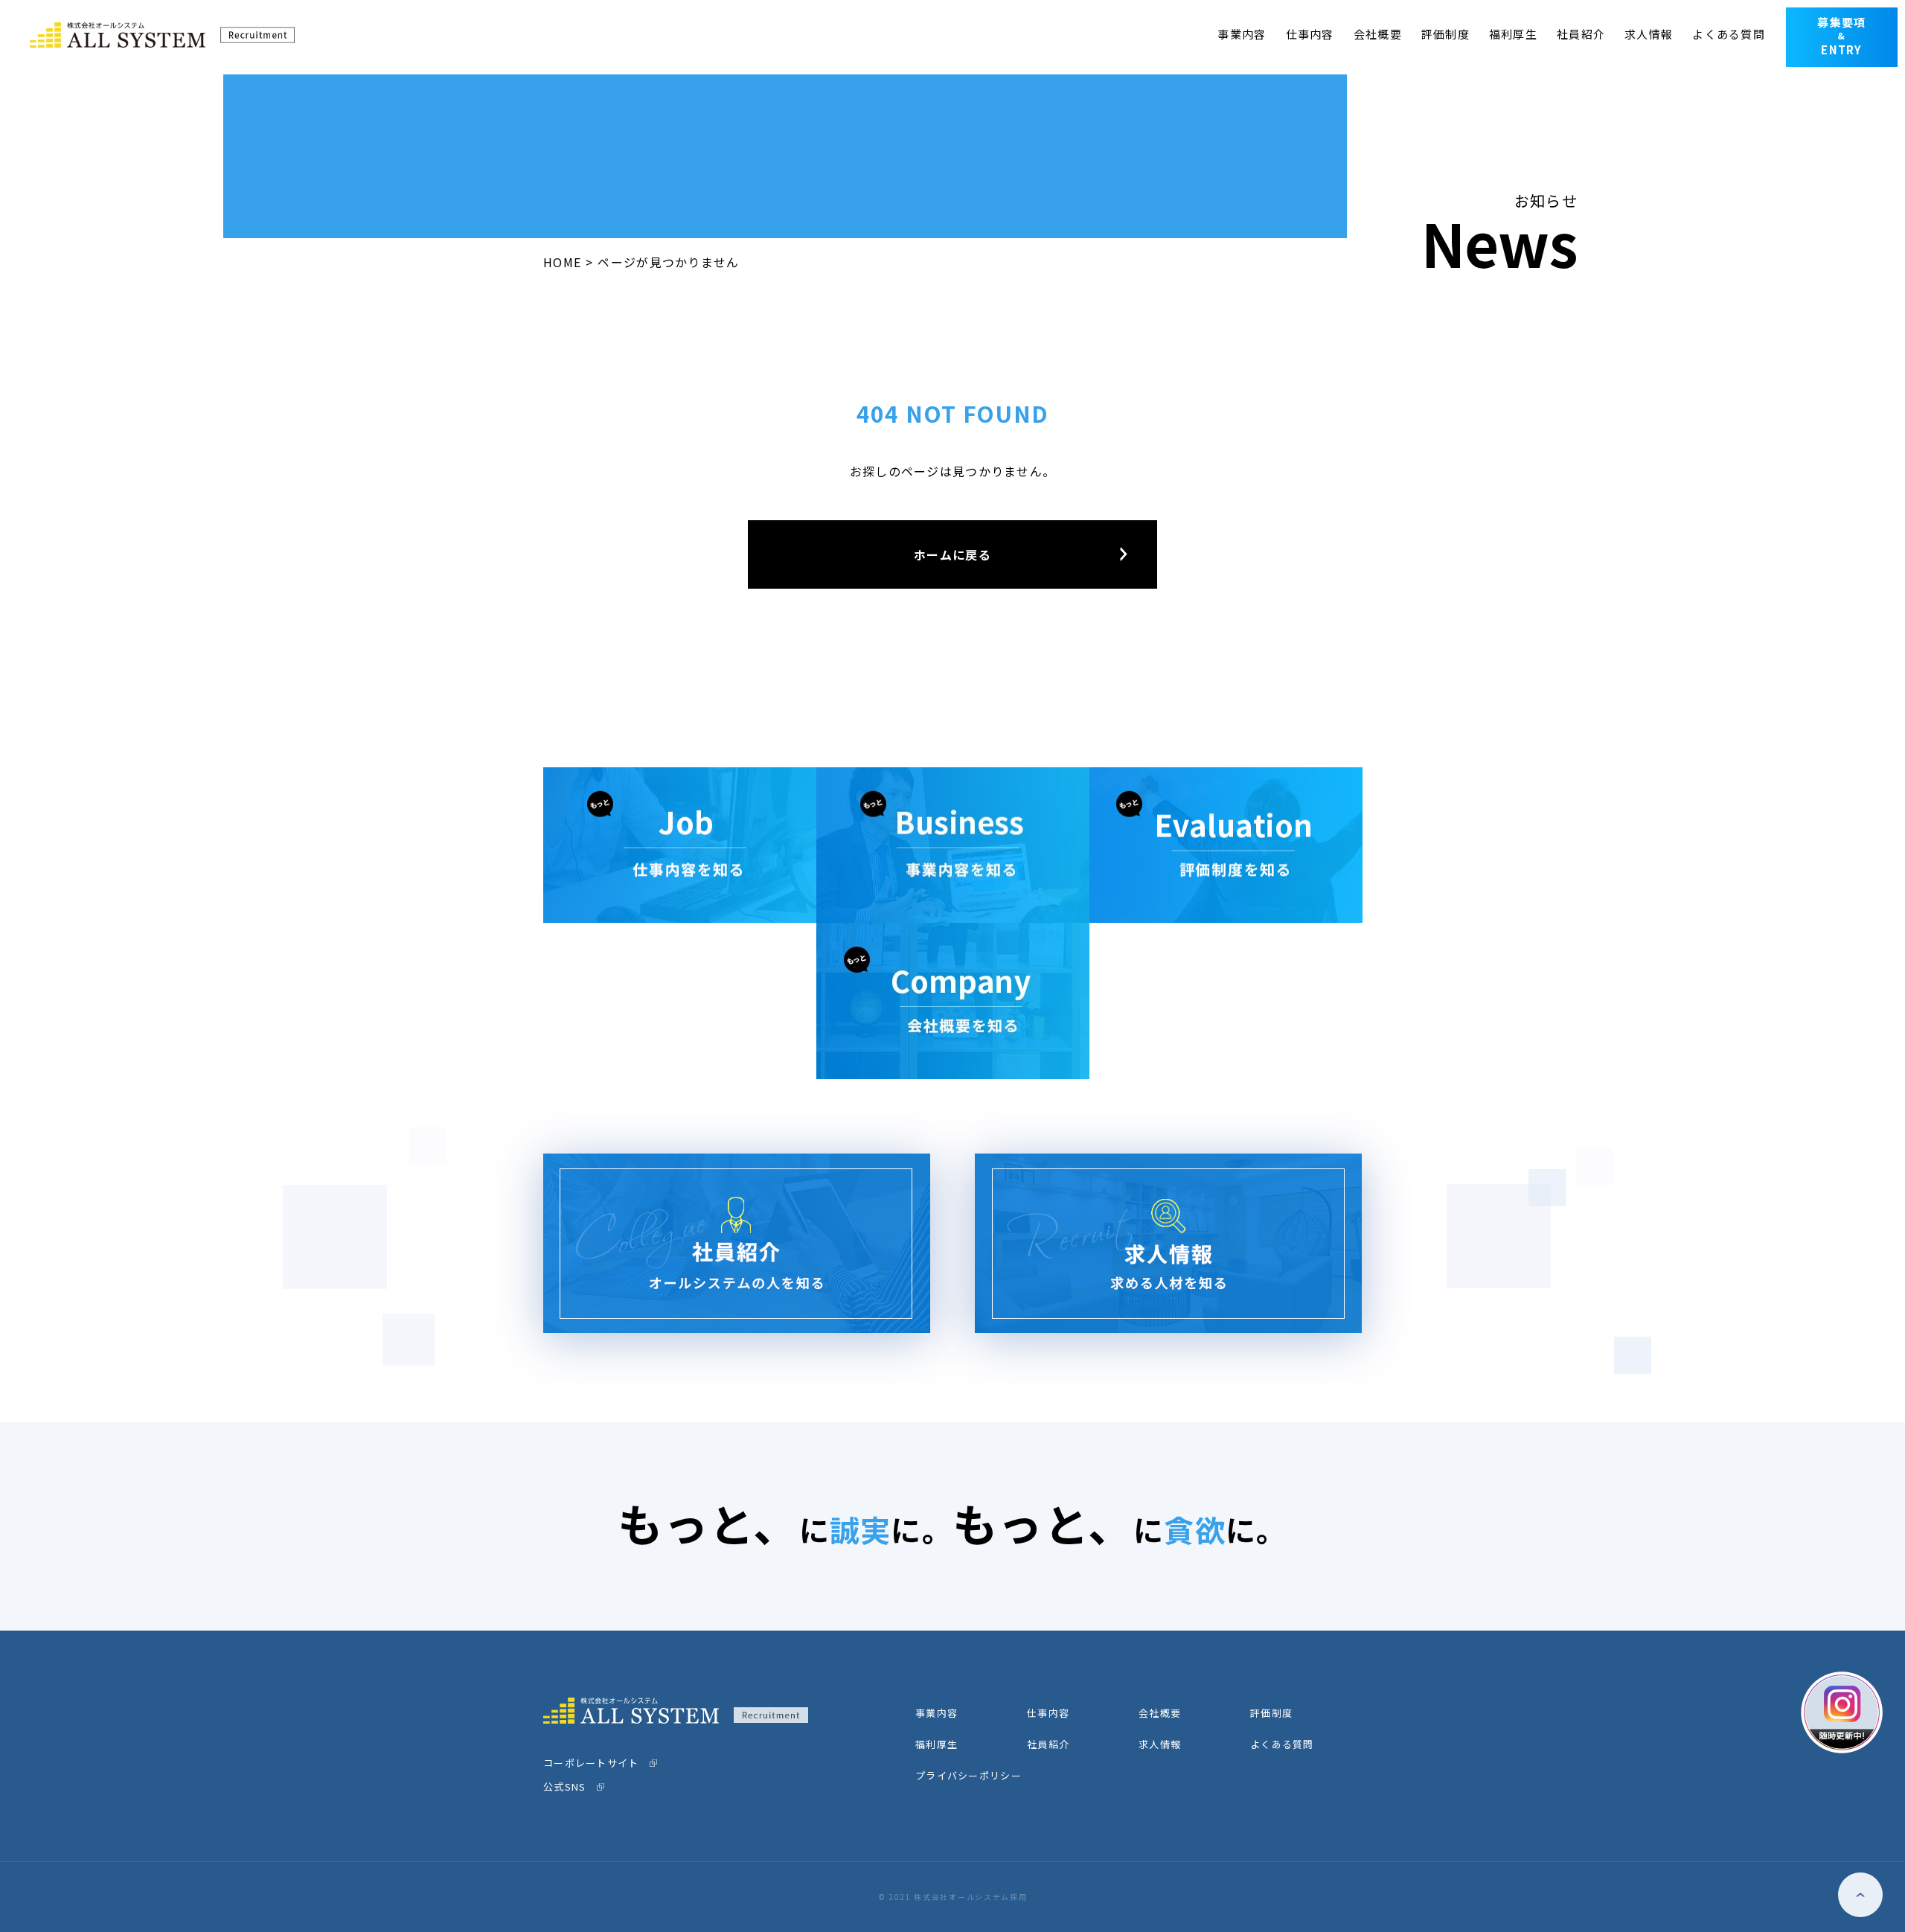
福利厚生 (1513, 34)
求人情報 (1649, 34)
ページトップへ (1860, 1895)
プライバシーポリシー (968, 1775)
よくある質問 (1729, 34)
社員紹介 (1581, 34)
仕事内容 (1310, 34)
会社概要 (1378, 34)
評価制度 (1445, 34)
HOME (562, 262)
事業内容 (1242, 34)
